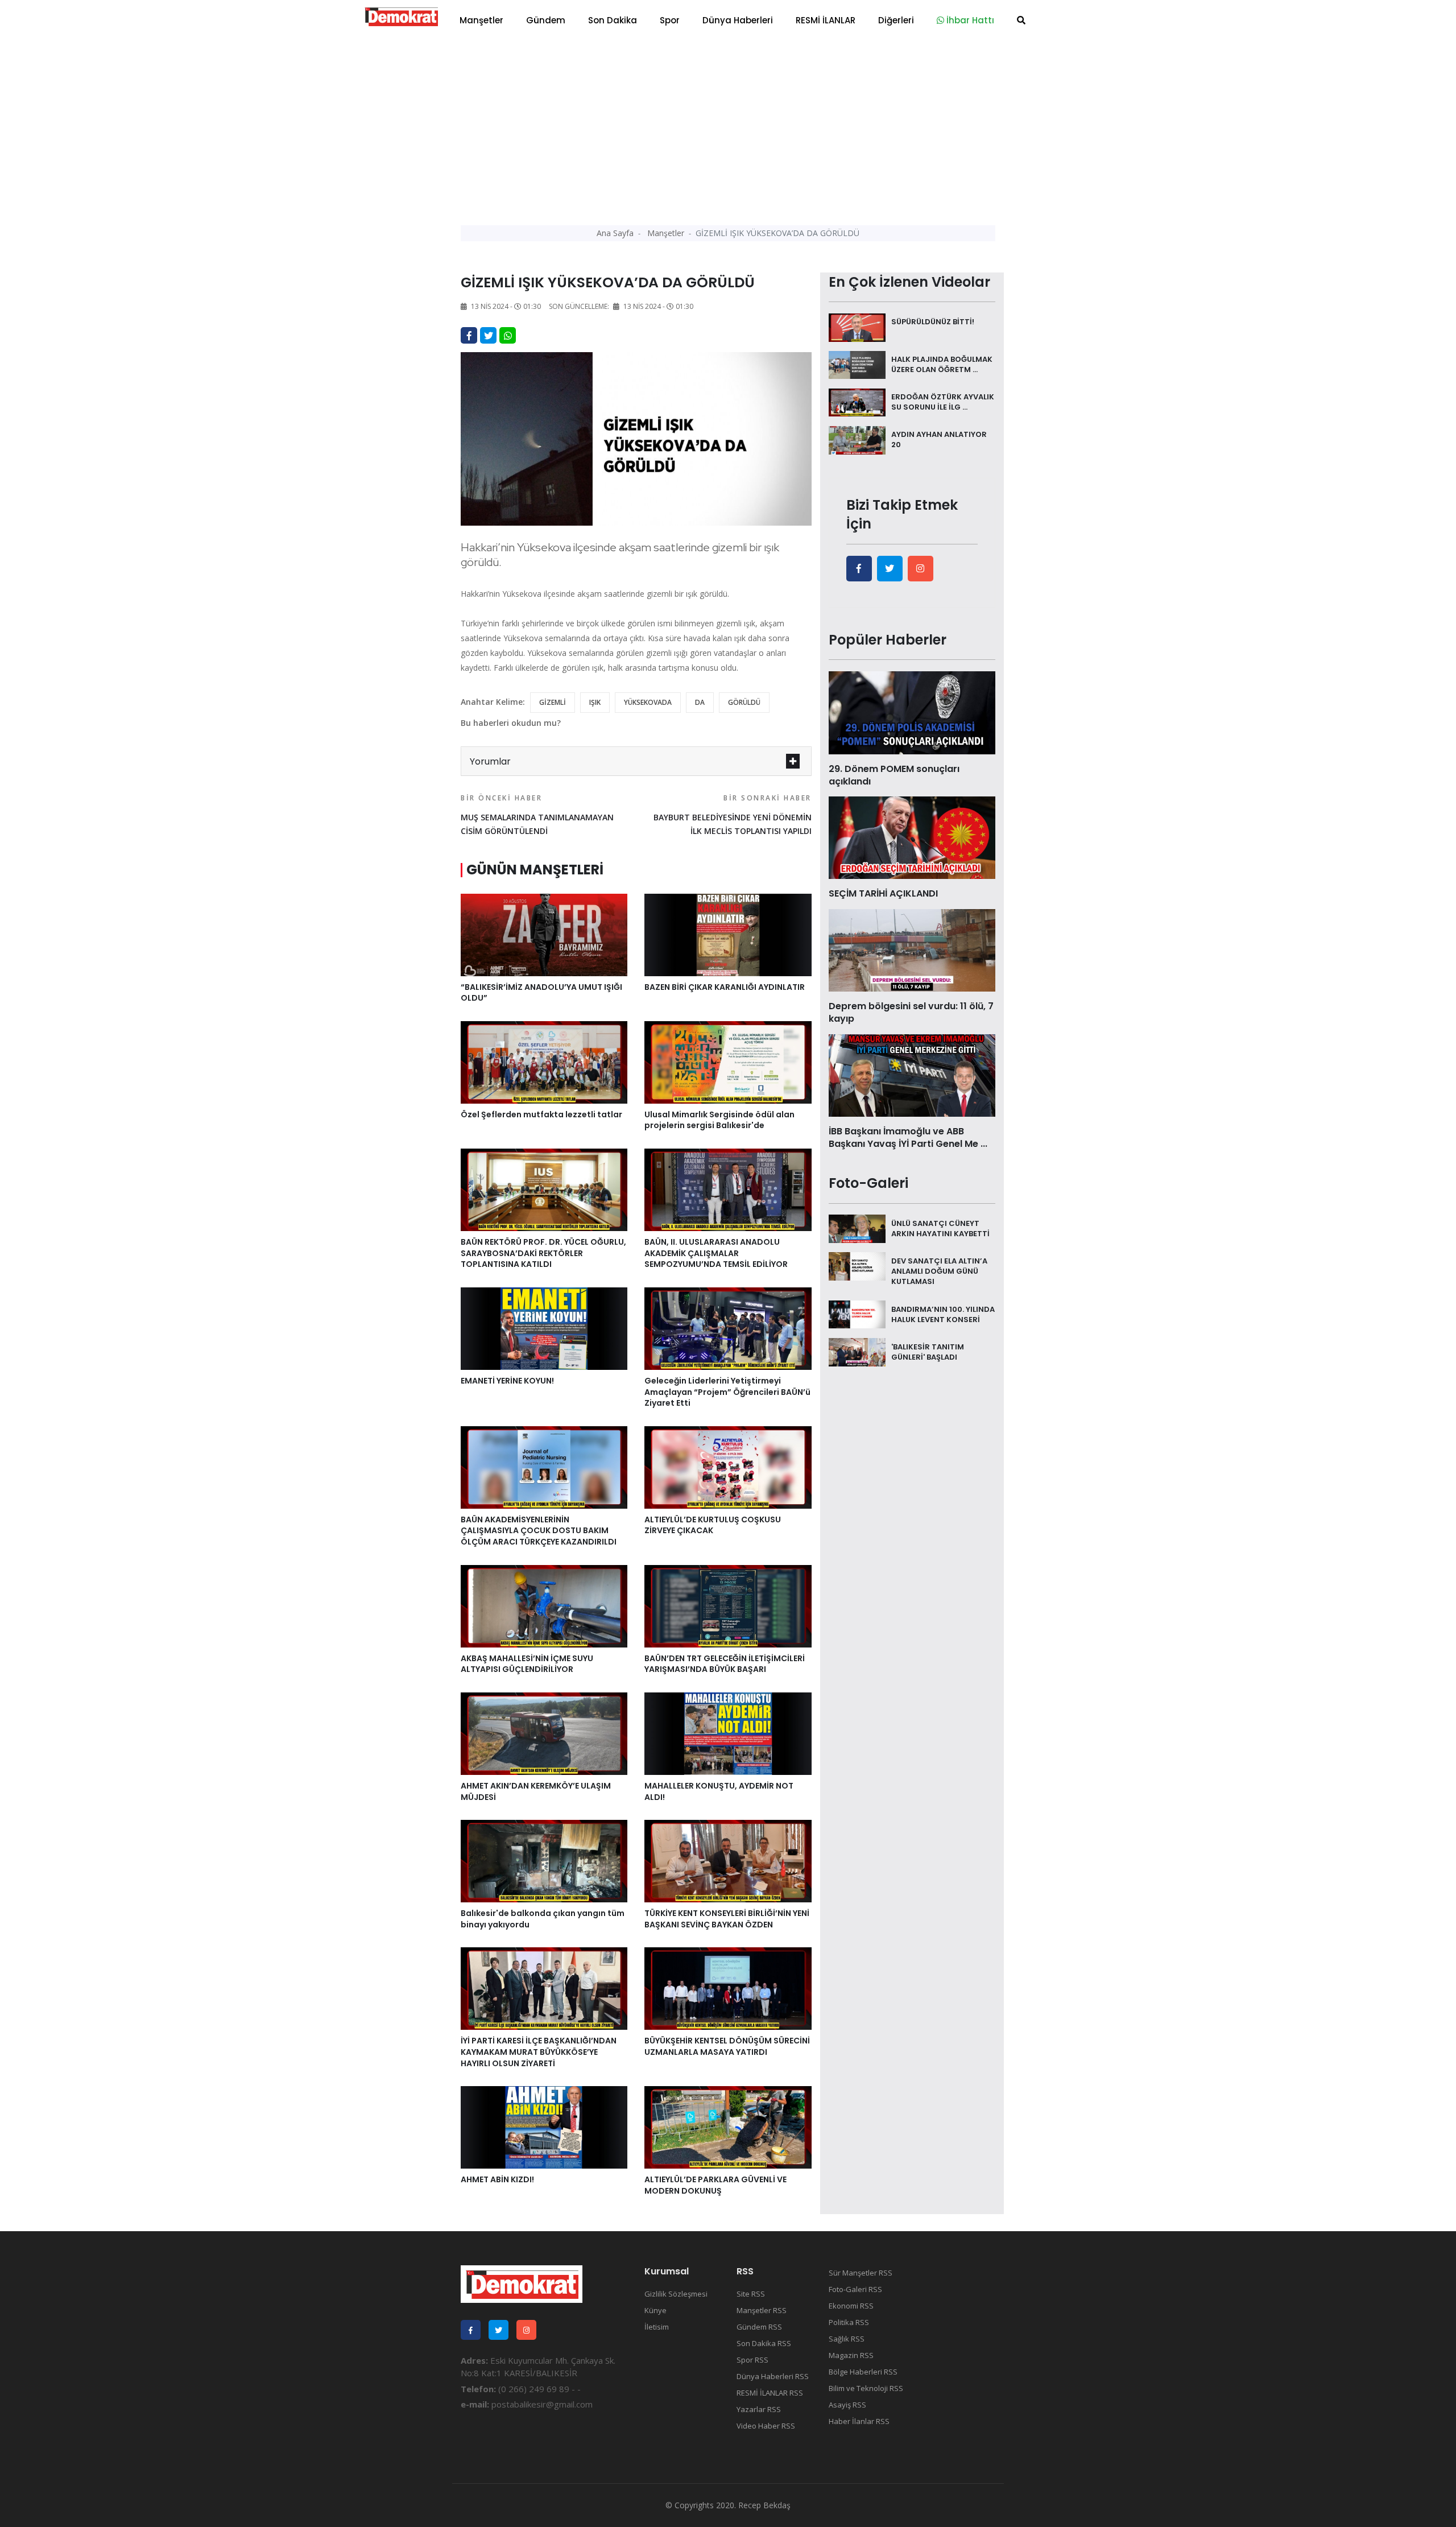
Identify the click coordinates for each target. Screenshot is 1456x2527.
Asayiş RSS (847, 2405)
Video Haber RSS (766, 2426)
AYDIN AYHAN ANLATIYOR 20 (939, 439)
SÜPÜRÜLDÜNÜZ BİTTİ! (933, 322)
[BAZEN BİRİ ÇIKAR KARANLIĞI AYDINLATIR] (728, 934)
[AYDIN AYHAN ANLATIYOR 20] (857, 439)
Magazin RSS (851, 2355)
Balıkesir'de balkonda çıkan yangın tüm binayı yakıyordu (543, 1919)
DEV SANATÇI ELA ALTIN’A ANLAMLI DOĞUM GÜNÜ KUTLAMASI (939, 1271)
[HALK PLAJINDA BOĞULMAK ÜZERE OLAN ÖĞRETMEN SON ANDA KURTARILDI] (857, 364)
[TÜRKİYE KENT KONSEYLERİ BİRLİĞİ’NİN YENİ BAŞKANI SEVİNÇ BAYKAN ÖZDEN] (728, 1860)
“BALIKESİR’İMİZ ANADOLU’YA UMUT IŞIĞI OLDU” (541, 993)
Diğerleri (896, 20)
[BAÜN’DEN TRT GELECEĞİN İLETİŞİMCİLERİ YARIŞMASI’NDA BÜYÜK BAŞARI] (728, 1605)
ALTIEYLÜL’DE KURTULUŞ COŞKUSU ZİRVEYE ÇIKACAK (713, 1525)
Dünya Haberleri (738, 20)
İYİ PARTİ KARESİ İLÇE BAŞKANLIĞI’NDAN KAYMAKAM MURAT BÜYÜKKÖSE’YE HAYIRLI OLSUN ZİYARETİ (539, 2052)
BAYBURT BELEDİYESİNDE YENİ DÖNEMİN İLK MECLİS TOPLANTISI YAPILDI (732, 815)
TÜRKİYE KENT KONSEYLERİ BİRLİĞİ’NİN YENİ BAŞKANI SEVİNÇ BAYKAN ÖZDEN (727, 1919)
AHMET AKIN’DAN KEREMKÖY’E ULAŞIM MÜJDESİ (536, 1791)
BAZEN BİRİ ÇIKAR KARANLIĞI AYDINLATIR (725, 987)
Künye (655, 2310)
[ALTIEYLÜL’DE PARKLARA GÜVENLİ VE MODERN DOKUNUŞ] (728, 2127)
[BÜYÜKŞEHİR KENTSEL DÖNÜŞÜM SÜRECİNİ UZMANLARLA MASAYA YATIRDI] (728, 1988)
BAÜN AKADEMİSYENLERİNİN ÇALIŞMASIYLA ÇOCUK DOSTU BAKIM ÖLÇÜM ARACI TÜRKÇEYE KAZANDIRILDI (539, 1531)
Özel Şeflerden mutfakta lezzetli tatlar (541, 1114)
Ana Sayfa (615, 233)
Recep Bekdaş (764, 2505)
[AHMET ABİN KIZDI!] (544, 2127)
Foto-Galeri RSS (855, 2289)
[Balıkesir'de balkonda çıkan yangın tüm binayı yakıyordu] (544, 1860)
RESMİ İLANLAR (826, 20)
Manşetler (481, 20)
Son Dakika (613, 20)
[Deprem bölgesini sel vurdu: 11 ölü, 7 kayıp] (912, 949)
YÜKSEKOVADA (648, 702)
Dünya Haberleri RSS (773, 2376)
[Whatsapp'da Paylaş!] (508, 335)
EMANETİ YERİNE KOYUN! (507, 1381)
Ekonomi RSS (851, 2306)
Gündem (546, 20)
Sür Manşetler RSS (861, 2273)
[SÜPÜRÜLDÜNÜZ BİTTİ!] (857, 327)
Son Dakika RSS (764, 2343)
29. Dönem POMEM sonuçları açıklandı (894, 775)
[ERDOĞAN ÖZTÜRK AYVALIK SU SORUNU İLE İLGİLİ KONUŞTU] (857, 402)
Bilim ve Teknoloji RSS (866, 2388)
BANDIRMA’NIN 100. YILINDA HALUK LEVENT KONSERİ (943, 1314)
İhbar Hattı (969, 20)
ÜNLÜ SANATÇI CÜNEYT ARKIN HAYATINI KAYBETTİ (940, 1228)
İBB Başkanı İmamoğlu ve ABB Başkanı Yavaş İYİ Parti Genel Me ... (908, 1137)
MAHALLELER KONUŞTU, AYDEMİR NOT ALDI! (719, 1791)
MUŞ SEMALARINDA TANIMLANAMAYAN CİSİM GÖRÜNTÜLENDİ (537, 815)
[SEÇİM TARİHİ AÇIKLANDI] (912, 837)
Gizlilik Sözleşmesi (676, 2294)
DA (700, 702)
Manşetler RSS (762, 2310)
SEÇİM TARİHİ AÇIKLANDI (883, 893)
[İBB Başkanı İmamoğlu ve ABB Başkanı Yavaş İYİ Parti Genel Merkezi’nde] (912, 1074)
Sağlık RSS (847, 2339)
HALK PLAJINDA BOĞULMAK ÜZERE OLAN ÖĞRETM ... (942, 364)
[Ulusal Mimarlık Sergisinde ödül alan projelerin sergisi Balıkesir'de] (728, 1062)
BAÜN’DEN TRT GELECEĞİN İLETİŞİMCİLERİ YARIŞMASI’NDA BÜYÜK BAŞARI (725, 1664)
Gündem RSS (759, 2327)
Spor (670, 20)
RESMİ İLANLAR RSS (770, 2393)
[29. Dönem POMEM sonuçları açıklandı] (912, 712)
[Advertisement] (728, 125)
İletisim (657, 2327)
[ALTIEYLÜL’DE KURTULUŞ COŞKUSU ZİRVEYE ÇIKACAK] (728, 1467)
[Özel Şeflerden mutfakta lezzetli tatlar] (544, 1062)
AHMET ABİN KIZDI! (497, 2179)
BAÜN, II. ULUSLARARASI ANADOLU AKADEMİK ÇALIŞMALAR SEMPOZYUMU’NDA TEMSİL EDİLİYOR (716, 1253)
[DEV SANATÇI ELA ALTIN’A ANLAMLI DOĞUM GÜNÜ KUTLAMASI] (857, 1265)
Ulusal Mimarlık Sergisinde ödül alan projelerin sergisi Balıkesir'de (719, 1120)
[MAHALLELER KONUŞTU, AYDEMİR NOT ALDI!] (728, 1733)
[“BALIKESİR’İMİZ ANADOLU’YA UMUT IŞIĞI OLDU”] (544, 934)
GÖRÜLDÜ (744, 702)
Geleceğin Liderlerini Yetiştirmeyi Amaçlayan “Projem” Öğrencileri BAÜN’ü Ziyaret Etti (727, 1392)
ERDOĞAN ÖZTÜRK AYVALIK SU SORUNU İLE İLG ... (943, 402)
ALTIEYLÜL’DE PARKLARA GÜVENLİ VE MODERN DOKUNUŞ (715, 2185)
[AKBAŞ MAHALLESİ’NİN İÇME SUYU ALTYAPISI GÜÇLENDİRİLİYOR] (544, 1605)
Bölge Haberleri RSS (863, 2372)
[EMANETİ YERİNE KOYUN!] (544, 1328)
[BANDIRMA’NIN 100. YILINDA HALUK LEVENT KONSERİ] (857, 1314)
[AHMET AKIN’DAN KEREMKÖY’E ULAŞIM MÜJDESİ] (544, 1733)
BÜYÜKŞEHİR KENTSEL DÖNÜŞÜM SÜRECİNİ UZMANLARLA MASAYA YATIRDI (727, 2046)
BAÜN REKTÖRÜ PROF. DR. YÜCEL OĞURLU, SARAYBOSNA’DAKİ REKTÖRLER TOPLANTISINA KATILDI (543, 1253)
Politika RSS (849, 2322)
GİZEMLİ (553, 702)
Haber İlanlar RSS (859, 2421)
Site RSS (751, 2294)
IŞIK (595, 702)
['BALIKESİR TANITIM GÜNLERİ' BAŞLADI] (857, 1351)
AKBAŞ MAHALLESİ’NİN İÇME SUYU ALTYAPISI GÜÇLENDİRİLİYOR (527, 1664)
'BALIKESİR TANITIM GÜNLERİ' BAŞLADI (928, 1351)
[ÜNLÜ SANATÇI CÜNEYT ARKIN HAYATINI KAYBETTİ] (857, 1228)
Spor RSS (752, 2360)
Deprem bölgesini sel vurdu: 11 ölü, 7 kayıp (911, 1012)
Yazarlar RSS (759, 2409)
